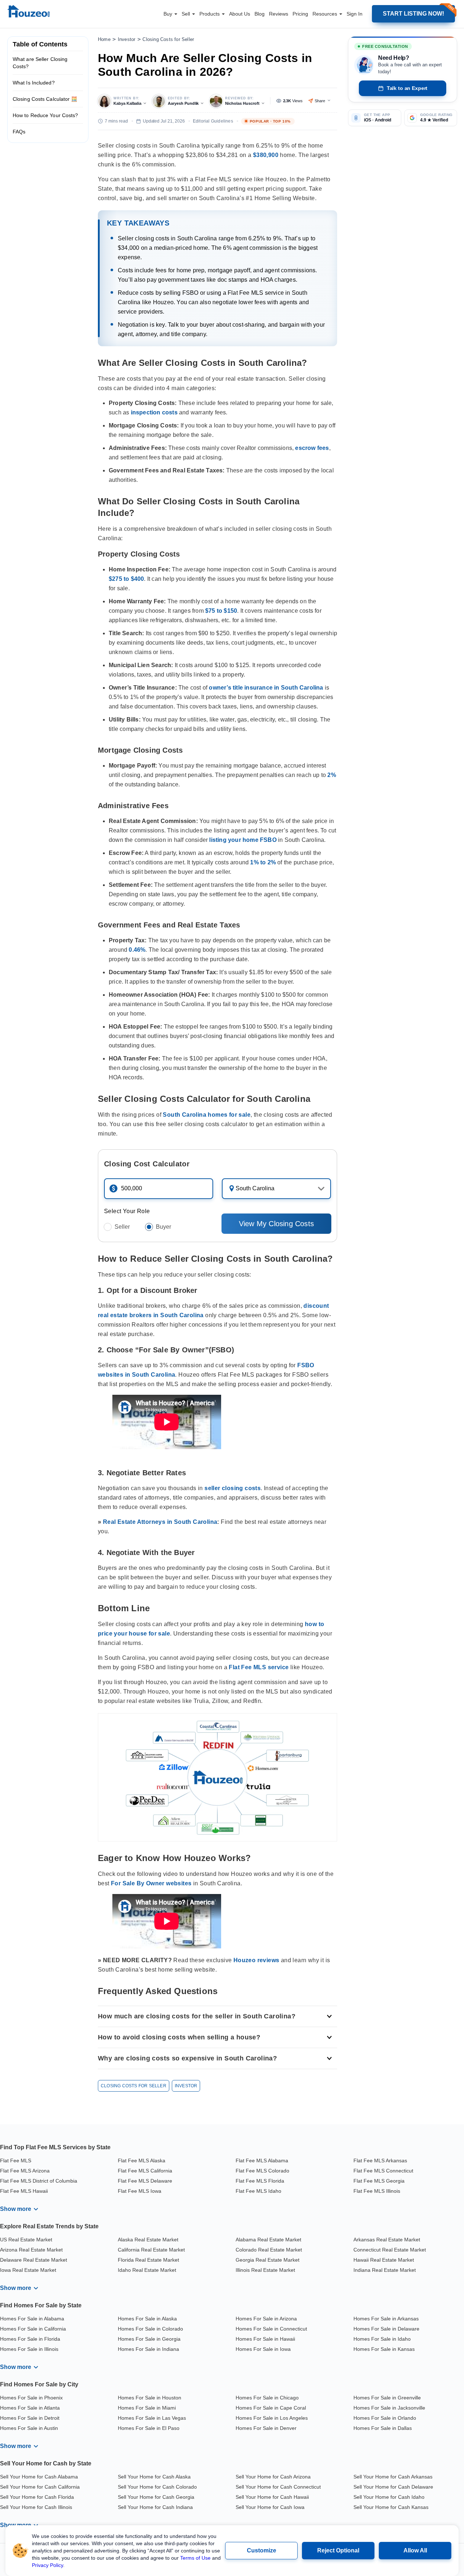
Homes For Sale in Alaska (147, 2319)
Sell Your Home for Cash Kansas (391, 2507)
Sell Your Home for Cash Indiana (155, 2507)
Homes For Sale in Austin (29, 2428)
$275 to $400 (126, 579)
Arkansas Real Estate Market (387, 2240)
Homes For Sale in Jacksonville (389, 2408)
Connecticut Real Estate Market (390, 2250)
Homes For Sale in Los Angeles (272, 2418)
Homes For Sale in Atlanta (30, 2408)
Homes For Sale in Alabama (32, 2319)
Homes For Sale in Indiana (148, 2349)
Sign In (355, 14)
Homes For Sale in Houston (150, 2398)
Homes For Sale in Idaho (382, 2339)
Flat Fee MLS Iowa (140, 2191)
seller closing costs (233, 1488)
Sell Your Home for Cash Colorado (157, 2487)
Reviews (279, 14)
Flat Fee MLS (16, 2161)
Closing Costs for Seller (168, 39)
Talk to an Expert (407, 88)
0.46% (137, 950)
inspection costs (154, 412)
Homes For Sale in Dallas (383, 2428)
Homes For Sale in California (33, 2329)
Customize (262, 2550)
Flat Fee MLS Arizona (25, 2171)
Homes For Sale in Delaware (386, 2329)
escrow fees (312, 448)
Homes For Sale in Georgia (149, 2339)
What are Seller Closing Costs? (40, 63)
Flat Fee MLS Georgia (379, 2181)
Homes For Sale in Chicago (267, 2398)
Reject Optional (338, 2550)
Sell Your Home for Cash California (40, 2487)
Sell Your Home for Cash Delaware (393, 2487)
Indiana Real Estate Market (385, 2270)
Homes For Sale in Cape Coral (271, 2408)
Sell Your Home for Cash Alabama (39, 2477)
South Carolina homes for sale (207, 1115)
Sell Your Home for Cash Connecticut (278, 2487)
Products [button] (210, 14)
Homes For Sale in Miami (147, 2408)
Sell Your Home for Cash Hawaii (272, 2497)
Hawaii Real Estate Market (384, 2260)
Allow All (415, 2550)
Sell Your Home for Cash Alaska (154, 2477)
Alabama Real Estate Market (268, 2240)
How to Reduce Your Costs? (45, 115)
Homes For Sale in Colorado (150, 2329)
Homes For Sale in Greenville (387, 2398)
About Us (240, 14)
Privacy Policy (47, 2565)
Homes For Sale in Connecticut (271, 2329)
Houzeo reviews (256, 1960)
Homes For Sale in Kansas (384, 2349)
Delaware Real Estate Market (34, 2260)
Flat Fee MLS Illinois (377, 2191)
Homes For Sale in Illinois (29, 2349)
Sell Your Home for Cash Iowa (270, 2507)
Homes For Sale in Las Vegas (152, 2418)
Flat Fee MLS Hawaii (24, 2191)
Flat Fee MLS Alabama (262, 2161)
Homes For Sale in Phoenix (31, 2398)
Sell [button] (187, 14)
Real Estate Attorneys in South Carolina (160, 1522)
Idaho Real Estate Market (147, 2270)
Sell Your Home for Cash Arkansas (393, 2477)
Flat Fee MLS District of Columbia (39, 2181)
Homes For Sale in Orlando (385, 2418)
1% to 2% (263, 862)
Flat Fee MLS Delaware (145, 2181)
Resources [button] (326, 14)
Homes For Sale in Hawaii (265, 2339)
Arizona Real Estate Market (31, 2250)
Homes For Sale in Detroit (30, 2418)
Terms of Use (195, 2558)
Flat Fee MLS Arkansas (380, 2161)
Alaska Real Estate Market (148, 2240)
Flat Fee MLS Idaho (258, 2191)
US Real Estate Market (26, 2240)
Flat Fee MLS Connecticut (383, 2171)
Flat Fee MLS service (259, 1667)
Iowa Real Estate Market (28, 2270)
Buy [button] (169, 14)
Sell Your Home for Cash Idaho (389, 2497)
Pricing (300, 14)
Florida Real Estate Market (148, 2260)
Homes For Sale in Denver (266, 2428)
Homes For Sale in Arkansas (386, 2319)
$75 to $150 (221, 611)
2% (332, 775)
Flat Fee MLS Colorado (262, 2171)
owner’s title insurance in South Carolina (266, 688)
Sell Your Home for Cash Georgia (156, 2497)
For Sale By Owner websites (151, 1883)
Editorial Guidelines (213, 121)
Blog (260, 14)
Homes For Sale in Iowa (263, 2349)
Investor (127, 39)
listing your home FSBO (243, 840)
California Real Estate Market (151, 2250)
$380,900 (266, 155)
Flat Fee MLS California (145, 2171)
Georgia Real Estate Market (268, 2260)
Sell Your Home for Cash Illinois (36, 2507)
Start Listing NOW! (413, 14)
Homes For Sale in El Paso (149, 2428)
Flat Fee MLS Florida (260, 2181)
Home (104, 39)
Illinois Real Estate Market (265, 2270)
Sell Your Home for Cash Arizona (273, 2477)
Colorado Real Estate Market (269, 2250)
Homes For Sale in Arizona (266, 2319)
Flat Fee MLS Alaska (142, 2161)
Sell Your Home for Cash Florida (37, 2497)
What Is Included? (34, 83)
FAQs (19, 132)
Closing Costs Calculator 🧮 (45, 99)
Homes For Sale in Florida (30, 2339)
